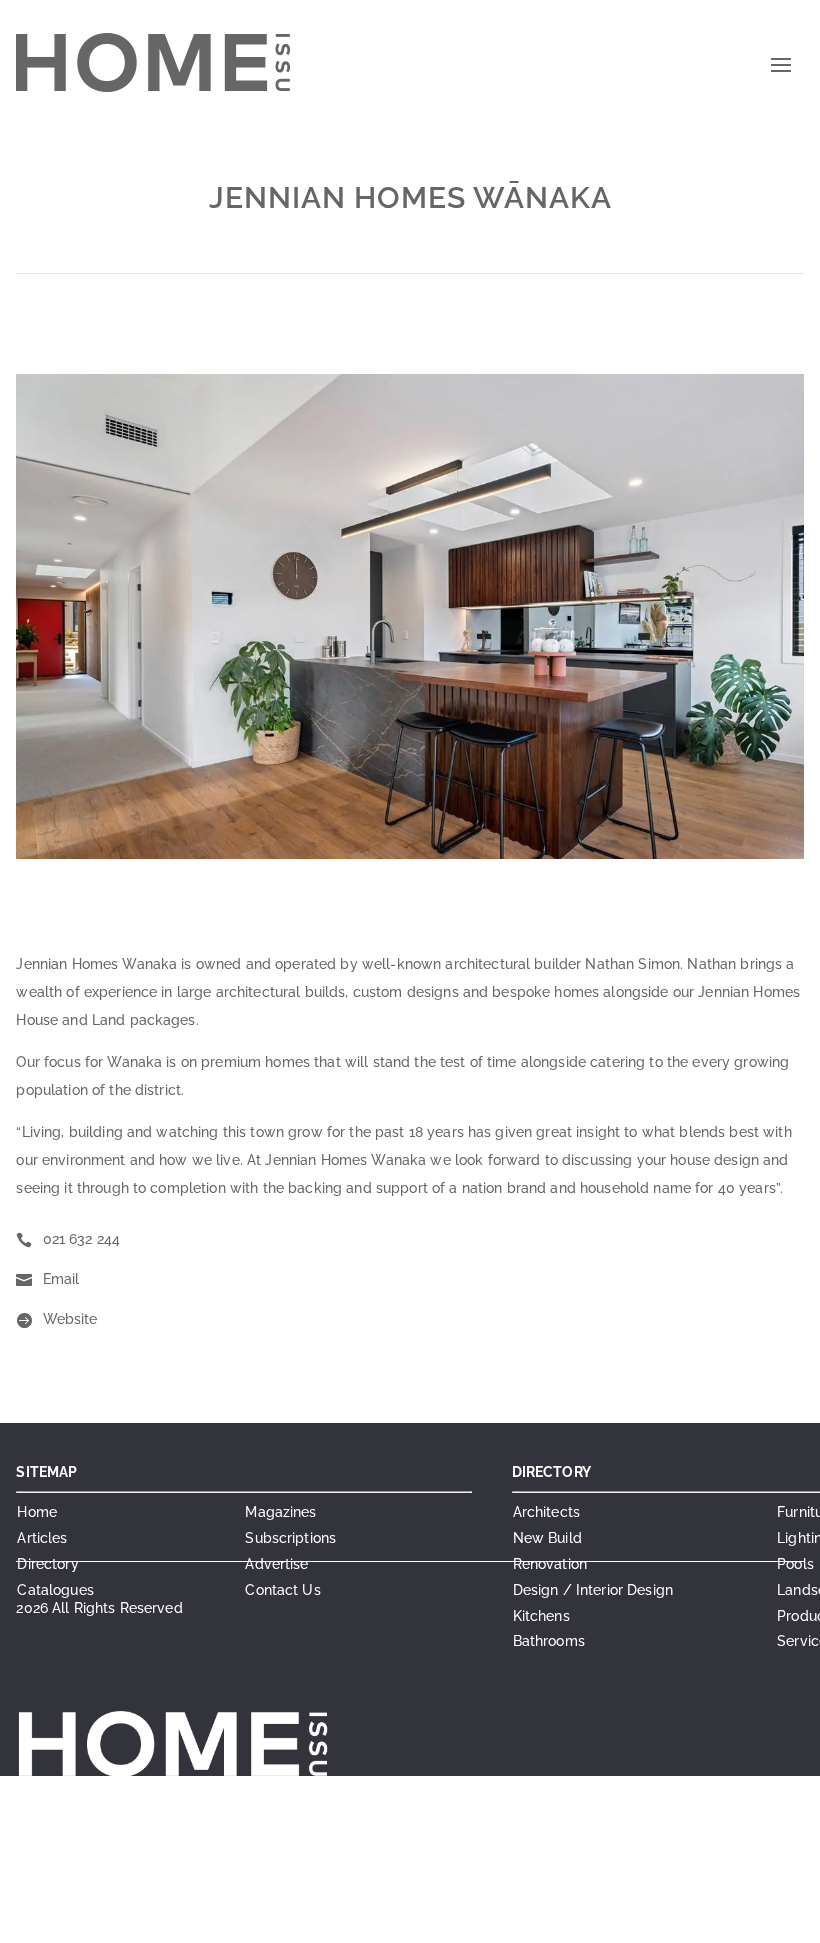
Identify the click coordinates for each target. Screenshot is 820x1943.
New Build (547, 1538)
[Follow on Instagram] (372, 1919)
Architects (546, 1512)
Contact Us (282, 1590)
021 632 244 (82, 1239)
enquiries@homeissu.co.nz (300, 1845)
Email (61, 1279)
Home (37, 1512)
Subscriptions (290, 1538)
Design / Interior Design (593, 1590)
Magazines (280, 1512)
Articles (42, 1538)
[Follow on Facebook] (332, 1919)
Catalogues (55, 1590)
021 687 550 (349, 1821)
